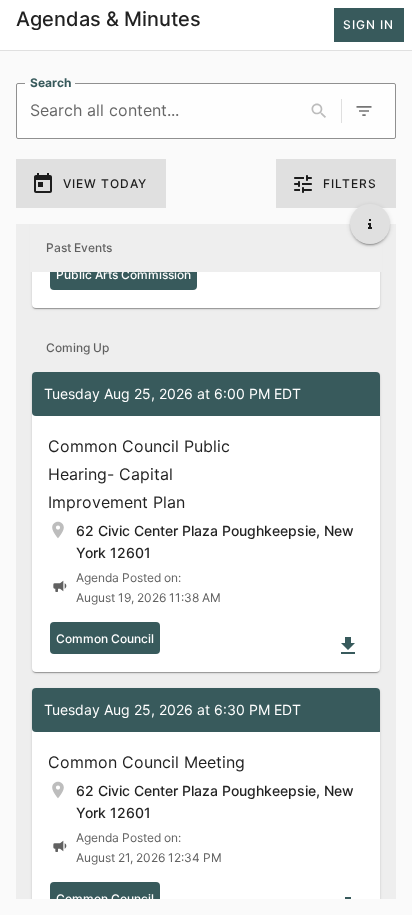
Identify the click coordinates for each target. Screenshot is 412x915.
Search (50, 82)
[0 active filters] (364, 111)
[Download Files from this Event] (348, 646)
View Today (105, 183)
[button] (206, 522)
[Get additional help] (370, 224)
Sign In (368, 24)
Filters (350, 183)
